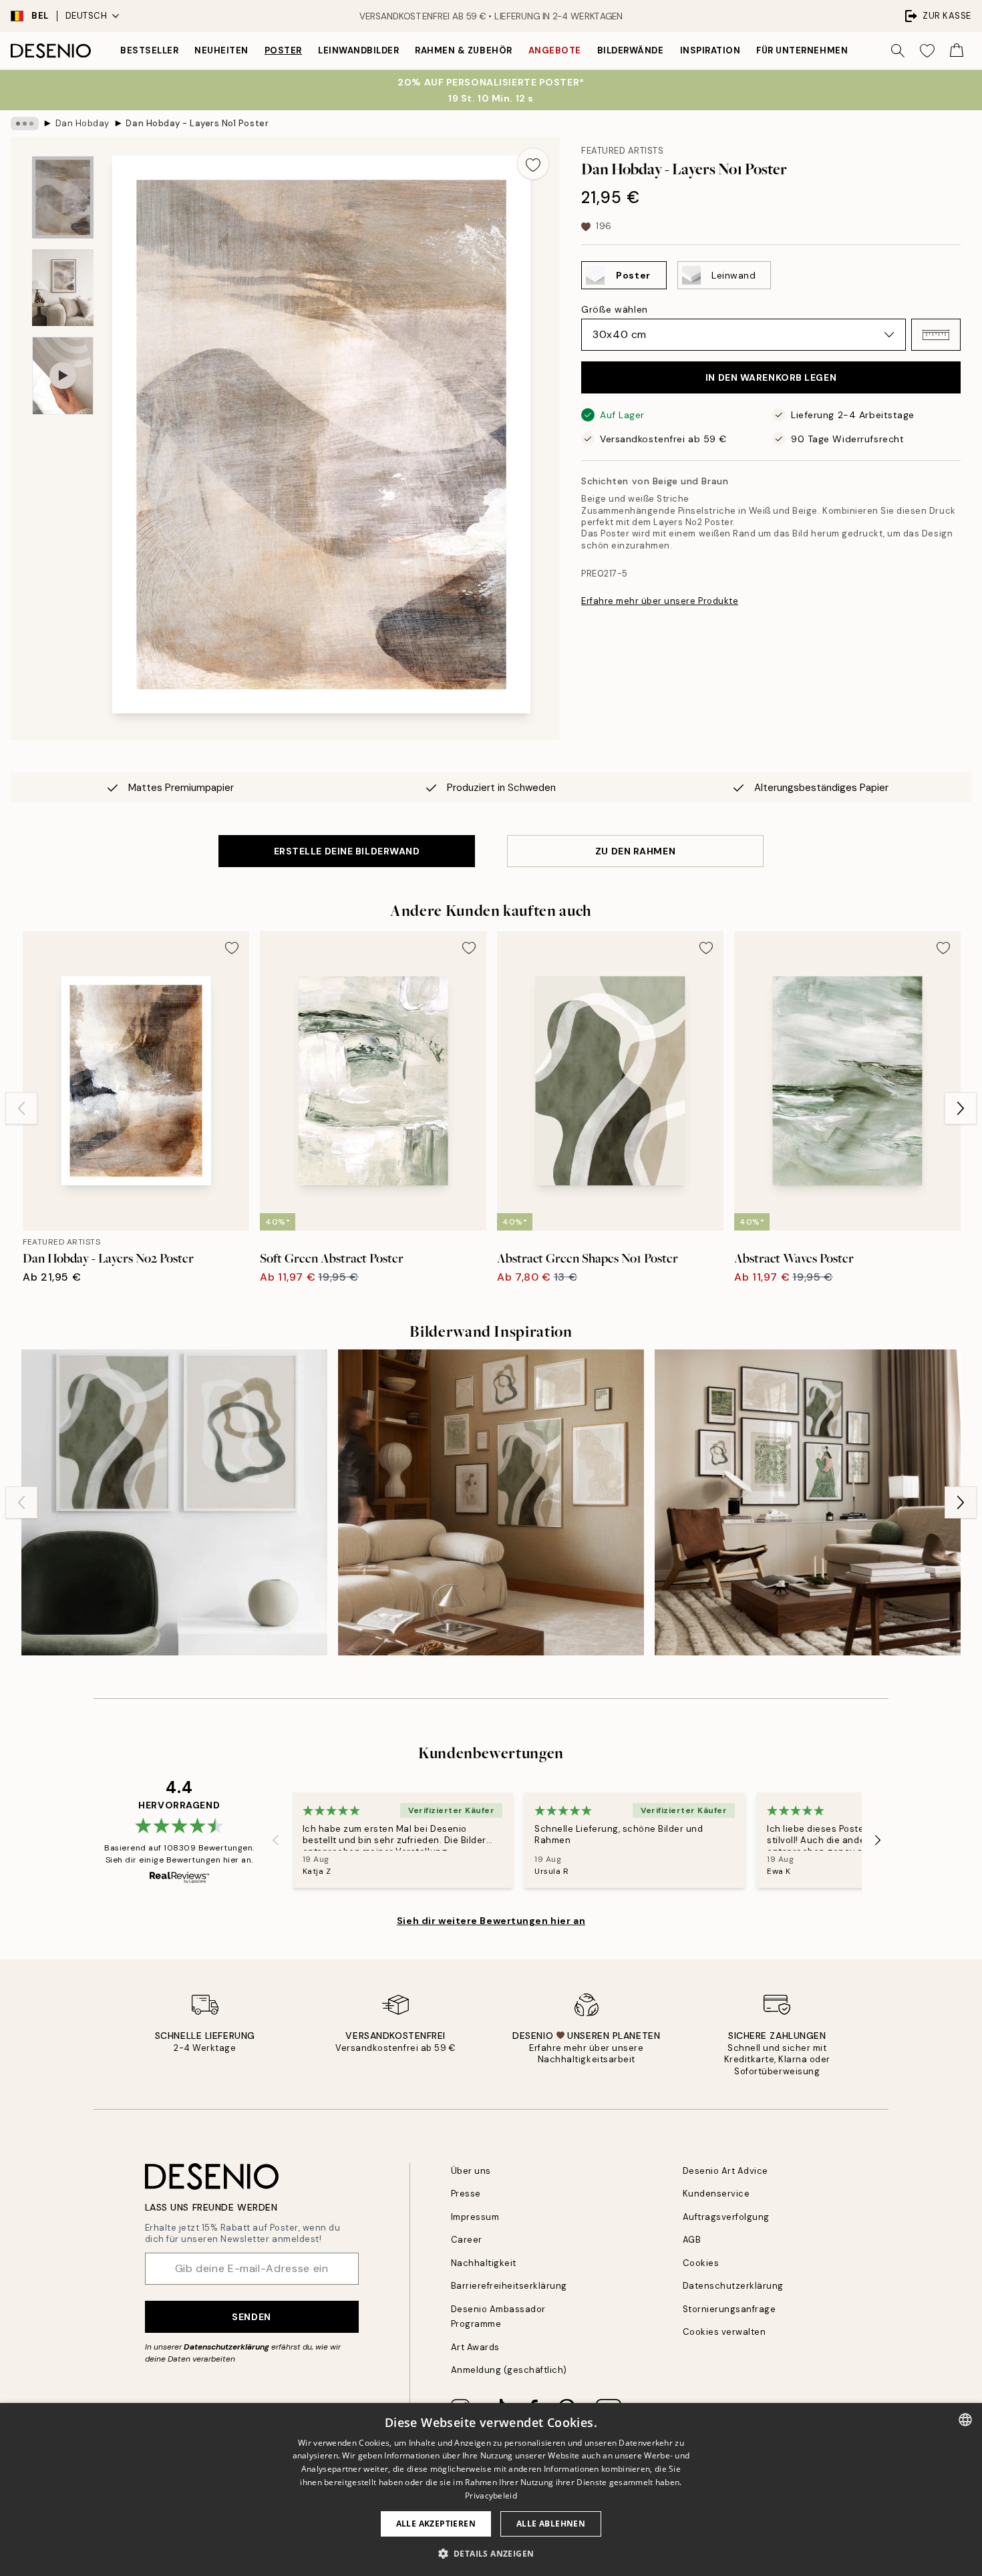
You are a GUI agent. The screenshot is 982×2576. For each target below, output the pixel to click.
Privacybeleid (491, 2495)
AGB (692, 2240)
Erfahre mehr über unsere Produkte (660, 601)
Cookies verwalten (724, 2332)
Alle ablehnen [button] (551, 2524)
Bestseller (149, 50)
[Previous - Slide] (21, 1108)
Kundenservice (716, 2194)
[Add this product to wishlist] (533, 164)
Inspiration (710, 50)
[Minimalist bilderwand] (491, 1502)
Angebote (555, 50)
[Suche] (898, 51)
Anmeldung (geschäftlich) (509, 2370)
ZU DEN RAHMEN (635, 851)
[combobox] (965, 2420)
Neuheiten (221, 50)
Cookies (701, 2263)
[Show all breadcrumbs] (25, 124)
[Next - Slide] (961, 1108)
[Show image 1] (63, 197)
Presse (466, 2194)
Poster (283, 50)
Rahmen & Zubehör (463, 50)
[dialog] (491, 2489)
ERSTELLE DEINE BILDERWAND (347, 851)
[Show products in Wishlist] (927, 51)
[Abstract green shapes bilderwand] (174, 1502)
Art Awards (475, 2347)
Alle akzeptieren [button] (436, 2524)
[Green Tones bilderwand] (808, 1502)
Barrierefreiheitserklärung (509, 2286)
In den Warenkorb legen (771, 377)
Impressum (475, 2217)
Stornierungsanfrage (729, 2309)
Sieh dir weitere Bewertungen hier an (491, 1921)
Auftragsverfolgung (726, 2217)
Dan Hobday (83, 123)
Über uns (471, 2171)
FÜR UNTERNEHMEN (802, 50)
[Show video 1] (63, 376)
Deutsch (87, 16)
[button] (936, 335)
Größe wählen (615, 309)
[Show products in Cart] (957, 51)
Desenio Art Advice (725, 2171)
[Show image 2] (63, 288)
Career (467, 2240)
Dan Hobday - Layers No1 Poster (197, 123)
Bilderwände (631, 50)
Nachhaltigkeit (484, 2263)
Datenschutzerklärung (226, 2347)
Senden (251, 2317)
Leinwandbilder (358, 50)
